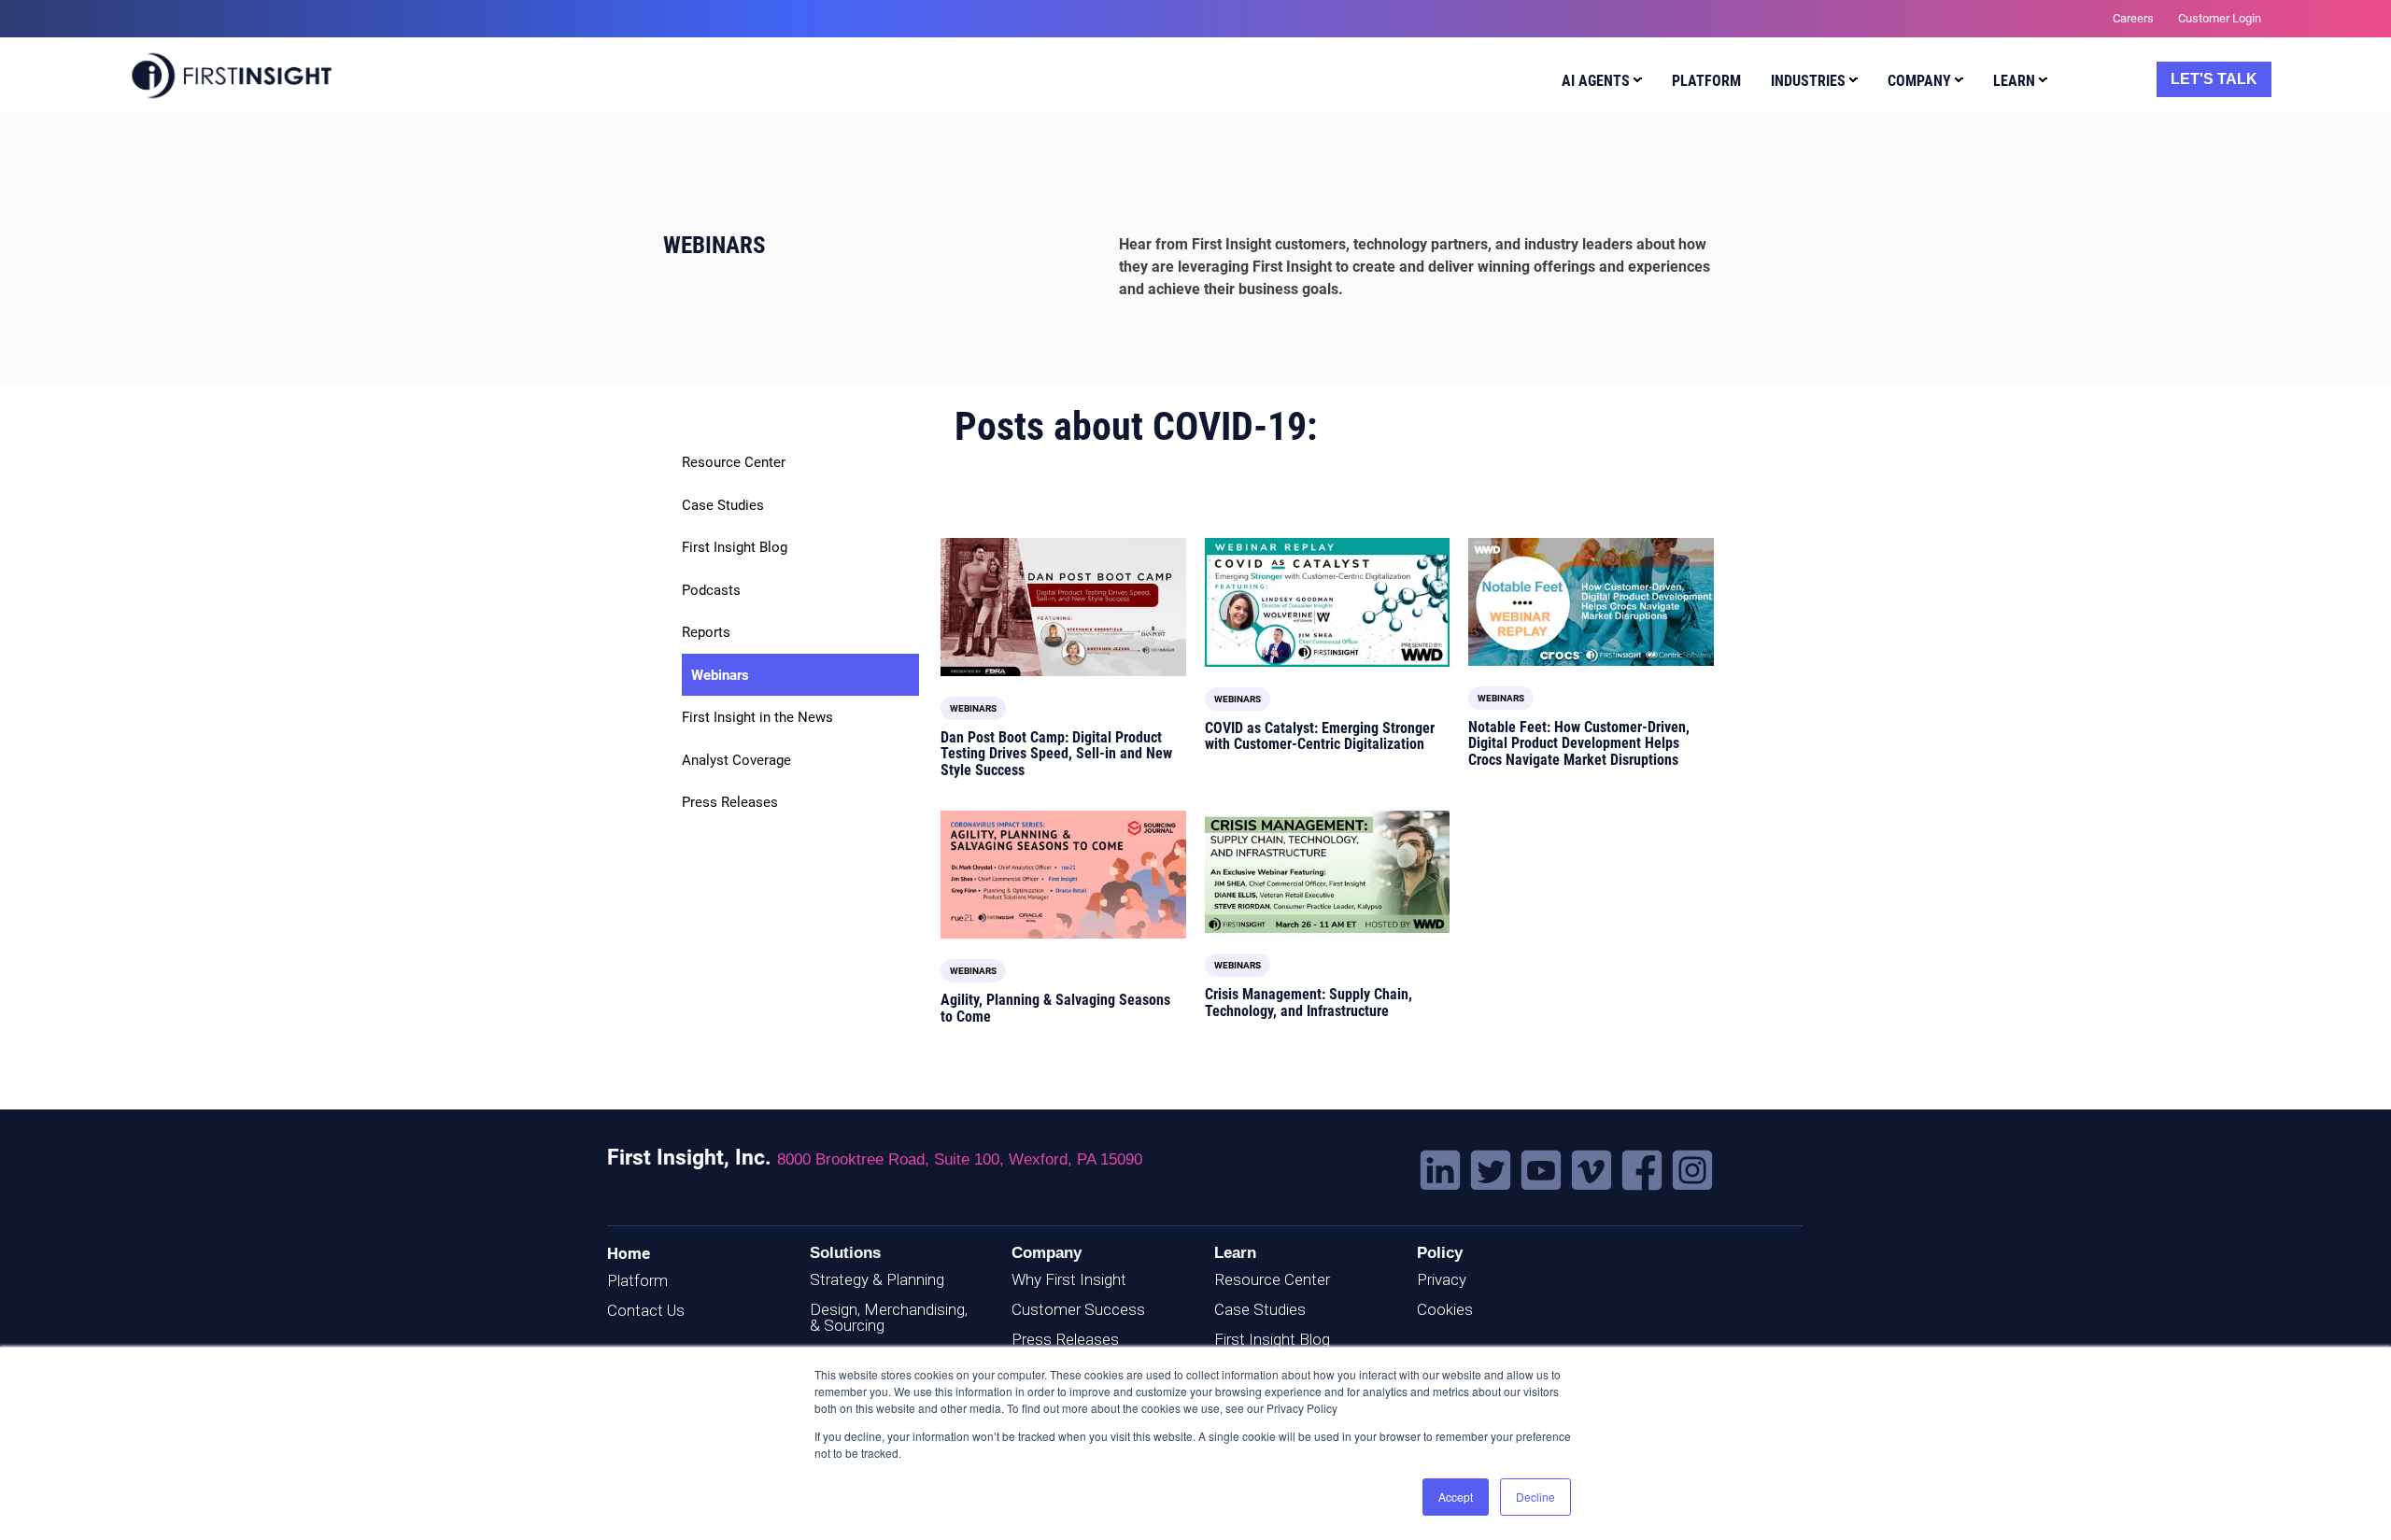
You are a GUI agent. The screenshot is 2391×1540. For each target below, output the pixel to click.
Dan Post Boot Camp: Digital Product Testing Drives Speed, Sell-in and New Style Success (1056, 754)
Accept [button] (1456, 1497)
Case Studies (723, 505)
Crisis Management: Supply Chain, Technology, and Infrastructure (1309, 1003)
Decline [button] (1535, 1497)
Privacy (1442, 1279)
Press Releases (730, 802)
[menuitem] (1598, 84)
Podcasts (711, 590)
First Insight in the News (757, 717)
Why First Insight (1069, 1279)
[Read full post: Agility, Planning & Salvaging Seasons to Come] (1063, 875)
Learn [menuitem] (2014, 81)
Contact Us (646, 1310)
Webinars (720, 675)
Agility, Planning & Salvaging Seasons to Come (1055, 1008)
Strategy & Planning (877, 1279)
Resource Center (734, 462)
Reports (706, 632)
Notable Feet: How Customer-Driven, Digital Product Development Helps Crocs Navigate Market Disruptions (1579, 743)
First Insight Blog (735, 547)
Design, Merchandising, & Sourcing (889, 1317)
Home (629, 1253)
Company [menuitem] (1919, 81)
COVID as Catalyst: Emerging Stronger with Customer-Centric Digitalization (1320, 736)
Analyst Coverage (736, 760)
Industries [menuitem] (1808, 81)
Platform (637, 1280)
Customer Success (1078, 1309)
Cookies (1445, 1309)
